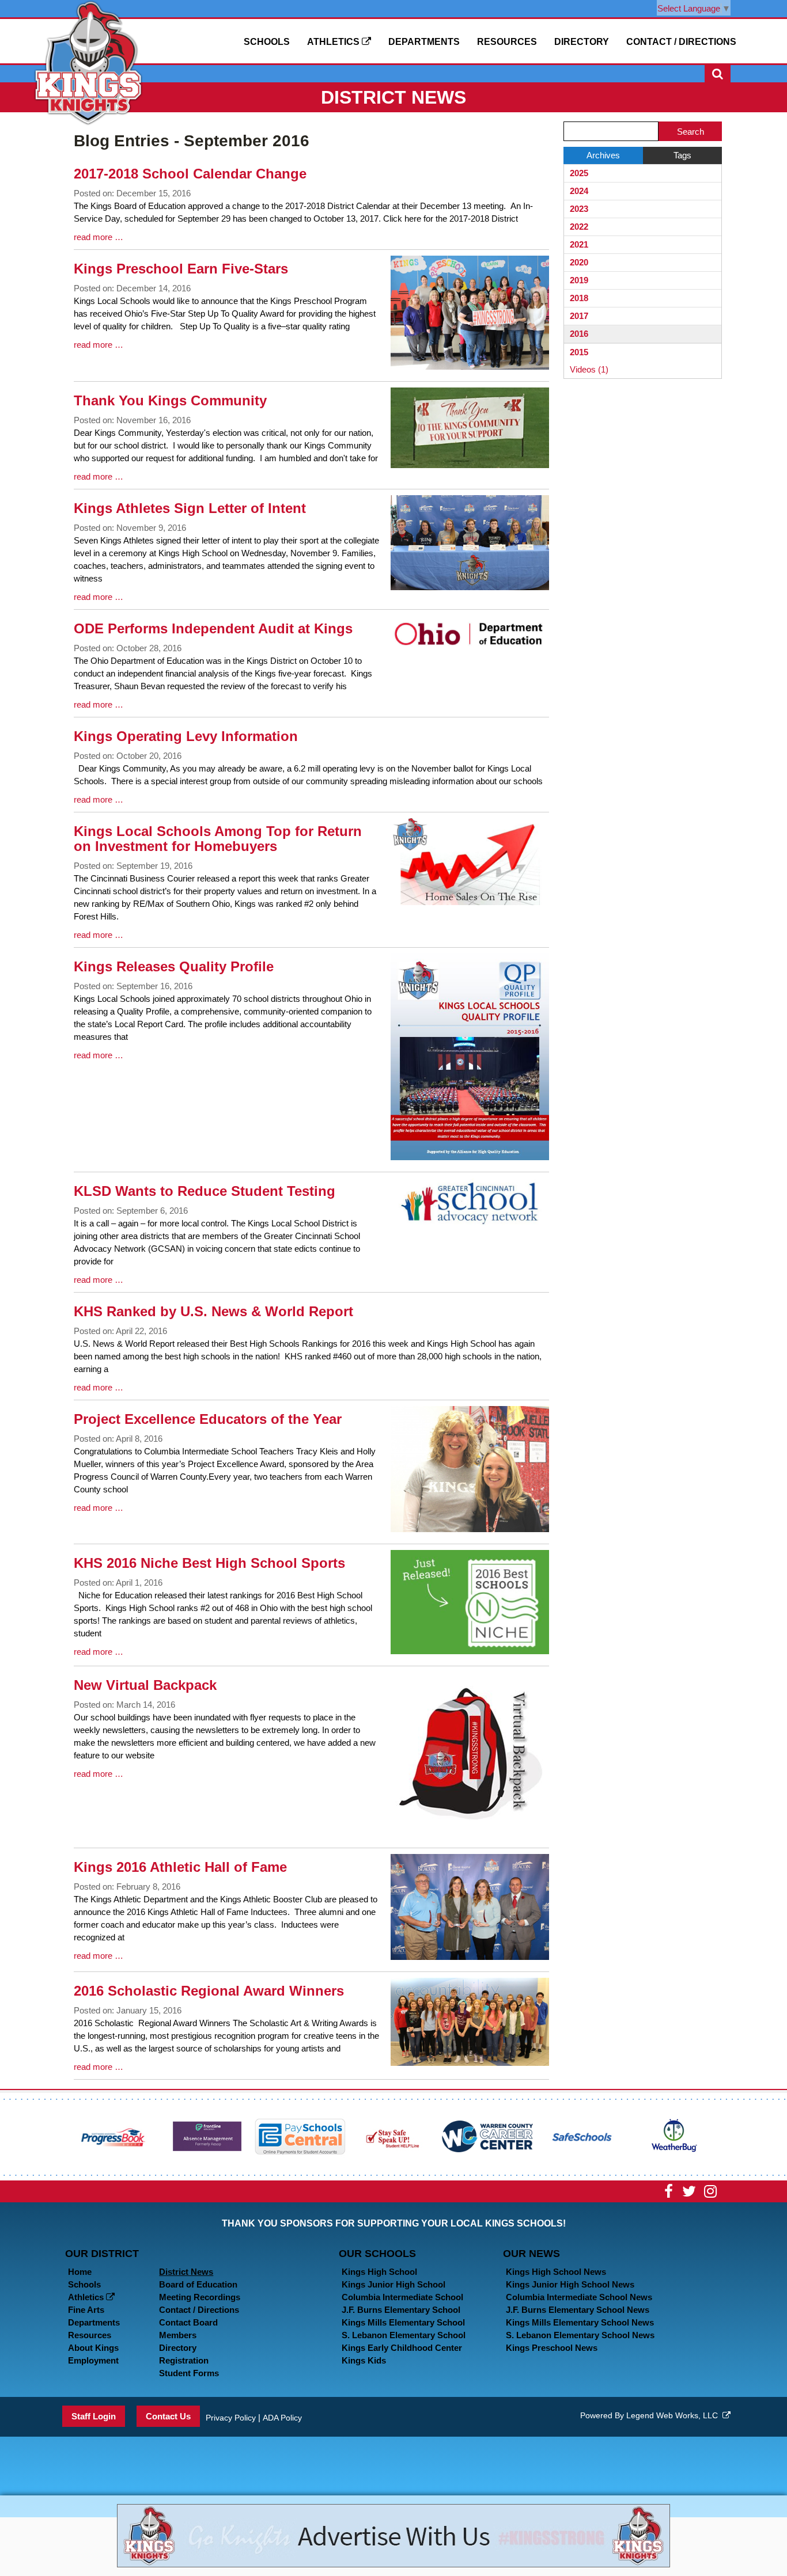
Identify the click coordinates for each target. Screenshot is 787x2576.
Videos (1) (589, 369)
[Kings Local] (88, 62)
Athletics (334, 42)
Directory (582, 42)
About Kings (93, 2348)
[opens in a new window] (113, 2136)
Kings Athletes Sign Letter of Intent (190, 508)
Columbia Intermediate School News (579, 2297)
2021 (579, 244)
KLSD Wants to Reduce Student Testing (205, 1191)
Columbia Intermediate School (402, 2297)
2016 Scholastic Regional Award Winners (209, 1991)
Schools (267, 42)
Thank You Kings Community (170, 400)
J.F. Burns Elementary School (401, 2310)
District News (186, 2272)
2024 (579, 191)
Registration (184, 2360)
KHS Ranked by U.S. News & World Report (213, 1311)
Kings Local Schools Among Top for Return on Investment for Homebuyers (218, 839)
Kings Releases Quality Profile (174, 966)
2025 (579, 173)
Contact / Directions (681, 42)
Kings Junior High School (393, 2284)
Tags (682, 155)
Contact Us (168, 2416)
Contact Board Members (188, 2329)
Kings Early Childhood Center (402, 2348)
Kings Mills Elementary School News (580, 2322)
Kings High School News (556, 2272)
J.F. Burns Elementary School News (578, 2310)
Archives (603, 155)
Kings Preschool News (552, 2348)
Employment (93, 2360)
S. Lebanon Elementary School (404, 2335)
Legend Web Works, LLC (674, 2415)
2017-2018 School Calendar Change (190, 174)
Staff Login (94, 2416)
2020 (579, 262)
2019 (579, 280)
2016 (579, 334)
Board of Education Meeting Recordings (200, 2291)
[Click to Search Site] (718, 74)
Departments (424, 42)
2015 (579, 352)
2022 (579, 227)
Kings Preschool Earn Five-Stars (181, 269)
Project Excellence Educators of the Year (208, 1419)
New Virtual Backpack (145, 1685)
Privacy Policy (231, 2418)
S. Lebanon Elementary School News (580, 2335)
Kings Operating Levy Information (186, 736)
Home (80, 2272)
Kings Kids (364, 2360)
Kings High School (379, 2272)
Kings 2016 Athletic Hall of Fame (180, 1867)
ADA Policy (282, 2418)
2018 (579, 298)
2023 (579, 209)
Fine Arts (86, 2310)
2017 (579, 316)
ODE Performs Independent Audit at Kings (213, 628)
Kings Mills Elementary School (403, 2322)
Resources (507, 42)
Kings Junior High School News (570, 2284)
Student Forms (189, 2373)
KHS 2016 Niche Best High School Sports (209, 1563)
